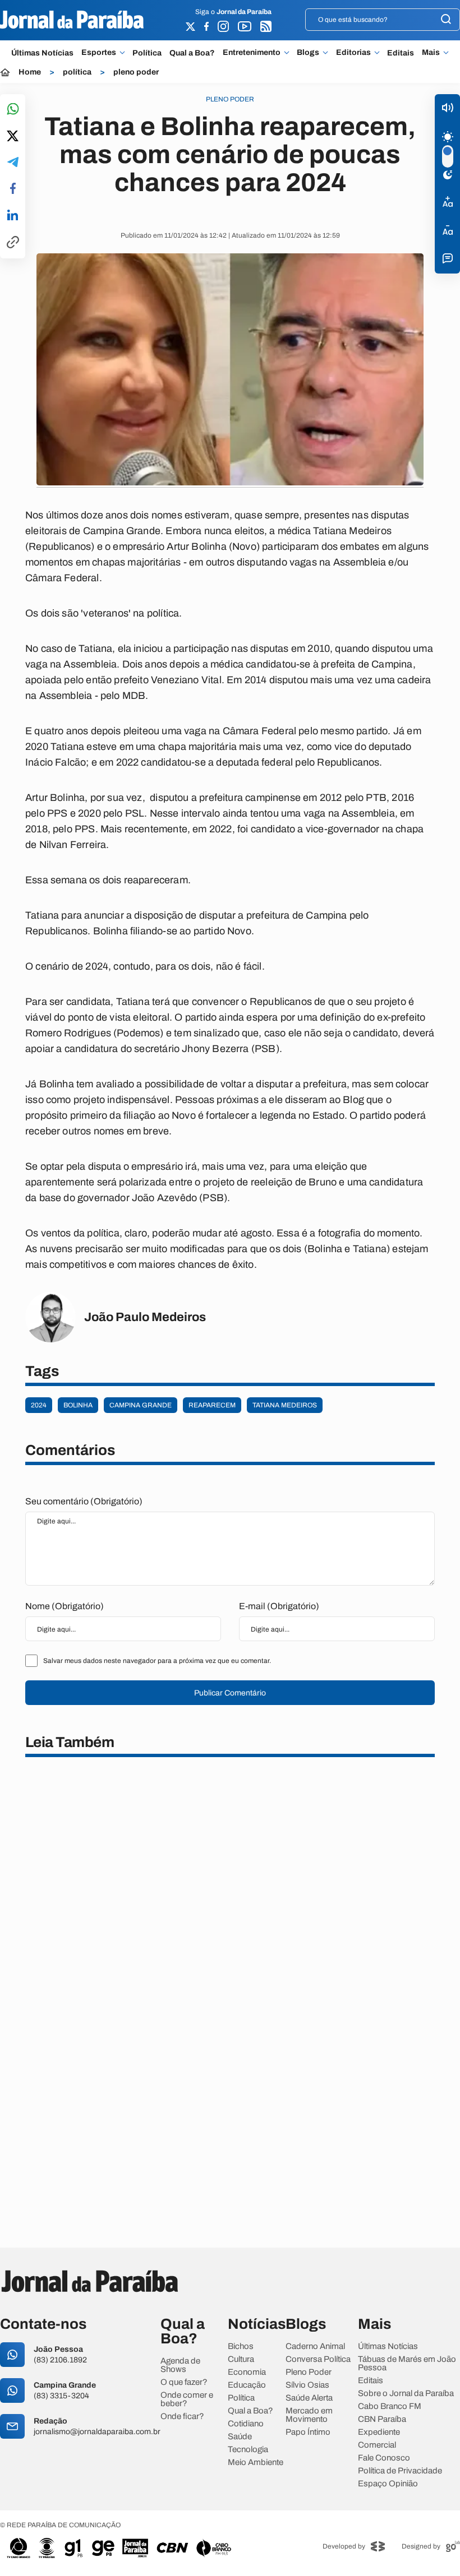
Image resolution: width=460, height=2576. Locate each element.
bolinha (78, 1405)
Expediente (379, 2432)
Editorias (353, 53)
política (77, 72)
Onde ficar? (182, 2417)
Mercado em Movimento (309, 2415)
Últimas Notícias (42, 53)
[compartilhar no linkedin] (13, 216)
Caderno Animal (315, 2346)
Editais (401, 53)
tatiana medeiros (285, 1405)
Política (147, 53)
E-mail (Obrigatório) (279, 1606)
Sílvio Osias (307, 2385)
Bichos (241, 2346)
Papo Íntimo (308, 2432)
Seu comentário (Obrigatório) (84, 1501)
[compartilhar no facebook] (13, 189)
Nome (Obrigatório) (65, 1606)
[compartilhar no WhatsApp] (13, 110)
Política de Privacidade (400, 2471)
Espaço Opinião (388, 2484)
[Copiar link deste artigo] (13, 243)
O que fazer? (184, 2382)
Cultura (241, 2359)
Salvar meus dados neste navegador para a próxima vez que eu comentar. (157, 1661)
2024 (39, 1405)
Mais (431, 53)
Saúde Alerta (309, 2398)
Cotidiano (246, 2424)
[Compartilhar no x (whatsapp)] (13, 137)
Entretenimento (252, 53)
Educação (247, 2385)
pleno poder (136, 72)
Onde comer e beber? (187, 2399)
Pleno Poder (309, 2372)
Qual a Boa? (192, 53)
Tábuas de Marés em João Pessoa (407, 2364)
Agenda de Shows (180, 2365)
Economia (247, 2372)
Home (30, 72)
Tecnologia (248, 2450)
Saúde (240, 2437)
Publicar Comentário (230, 1693)
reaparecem (212, 1405)
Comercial (377, 2445)
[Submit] (446, 20)
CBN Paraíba (382, 2419)
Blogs (308, 53)
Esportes (99, 53)
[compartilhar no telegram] (13, 163)
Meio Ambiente (256, 2463)
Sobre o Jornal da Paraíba (406, 2394)
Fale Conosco (384, 2458)
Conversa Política (318, 2359)
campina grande (141, 1405)
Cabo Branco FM (390, 2406)
